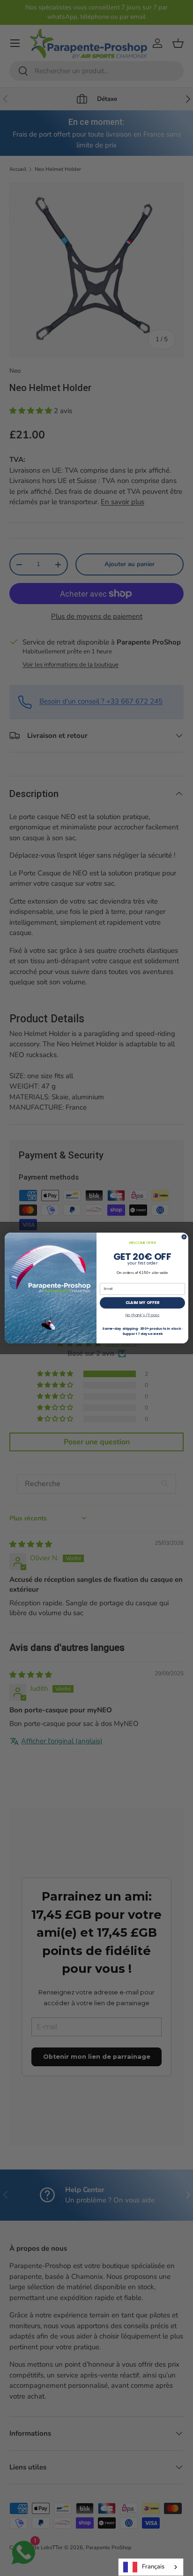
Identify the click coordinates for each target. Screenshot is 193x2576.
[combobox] (151, 2567)
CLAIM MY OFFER (142, 1303)
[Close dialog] (184, 1237)
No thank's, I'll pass (143, 1315)
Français (153, 2567)
